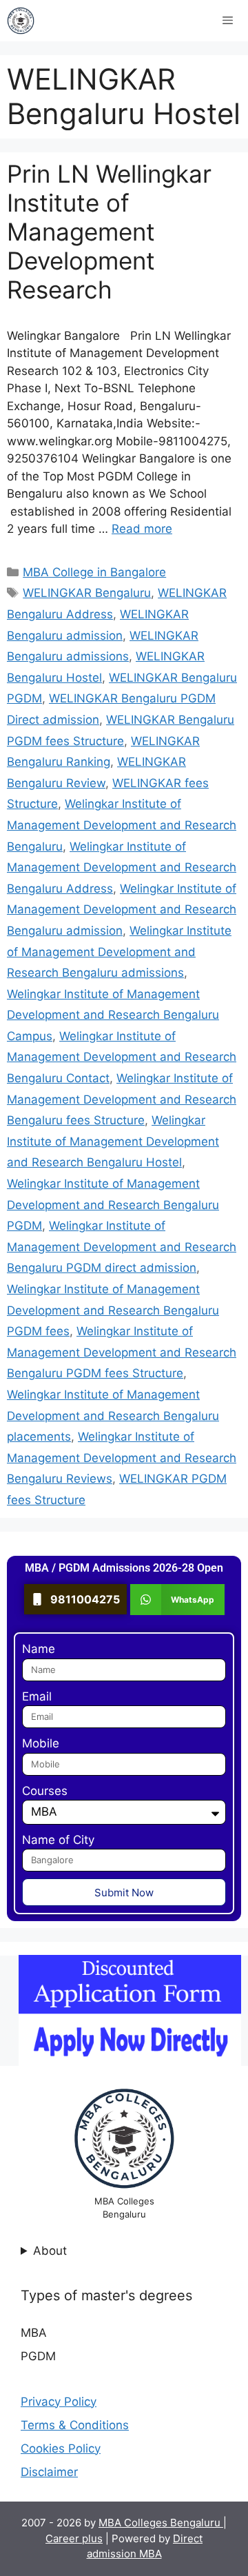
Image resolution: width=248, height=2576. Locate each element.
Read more (142, 529)
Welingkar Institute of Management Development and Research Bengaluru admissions (119, 952)
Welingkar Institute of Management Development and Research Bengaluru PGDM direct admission (122, 1247)
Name (39, 1649)
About (50, 2251)
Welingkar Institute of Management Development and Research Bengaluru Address (122, 868)
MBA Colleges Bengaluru (161, 2523)
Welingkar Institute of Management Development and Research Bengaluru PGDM (113, 1205)
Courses (45, 1791)
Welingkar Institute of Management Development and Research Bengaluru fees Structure (122, 1099)
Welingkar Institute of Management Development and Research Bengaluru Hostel (113, 1141)
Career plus (74, 2538)
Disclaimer (49, 2472)
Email (37, 1696)
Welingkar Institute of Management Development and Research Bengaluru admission (122, 910)
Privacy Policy (59, 2402)
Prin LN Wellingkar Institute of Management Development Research (109, 232)
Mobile (41, 1743)
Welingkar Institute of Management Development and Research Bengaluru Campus (113, 1015)
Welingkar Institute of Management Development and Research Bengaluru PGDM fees (113, 1310)
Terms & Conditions (75, 2425)
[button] (177, 1600)
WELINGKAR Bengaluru (87, 593)
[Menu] (228, 21)
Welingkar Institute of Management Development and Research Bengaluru (122, 825)
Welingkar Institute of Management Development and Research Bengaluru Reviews (122, 1458)
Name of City (58, 1840)
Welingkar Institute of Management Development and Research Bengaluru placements (113, 1416)
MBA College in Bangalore (94, 572)
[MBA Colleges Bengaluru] (21, 21)
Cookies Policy (61, 2448)
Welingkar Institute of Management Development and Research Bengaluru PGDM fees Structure (122, 1352)
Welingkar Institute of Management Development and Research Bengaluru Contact (122, 1057)
